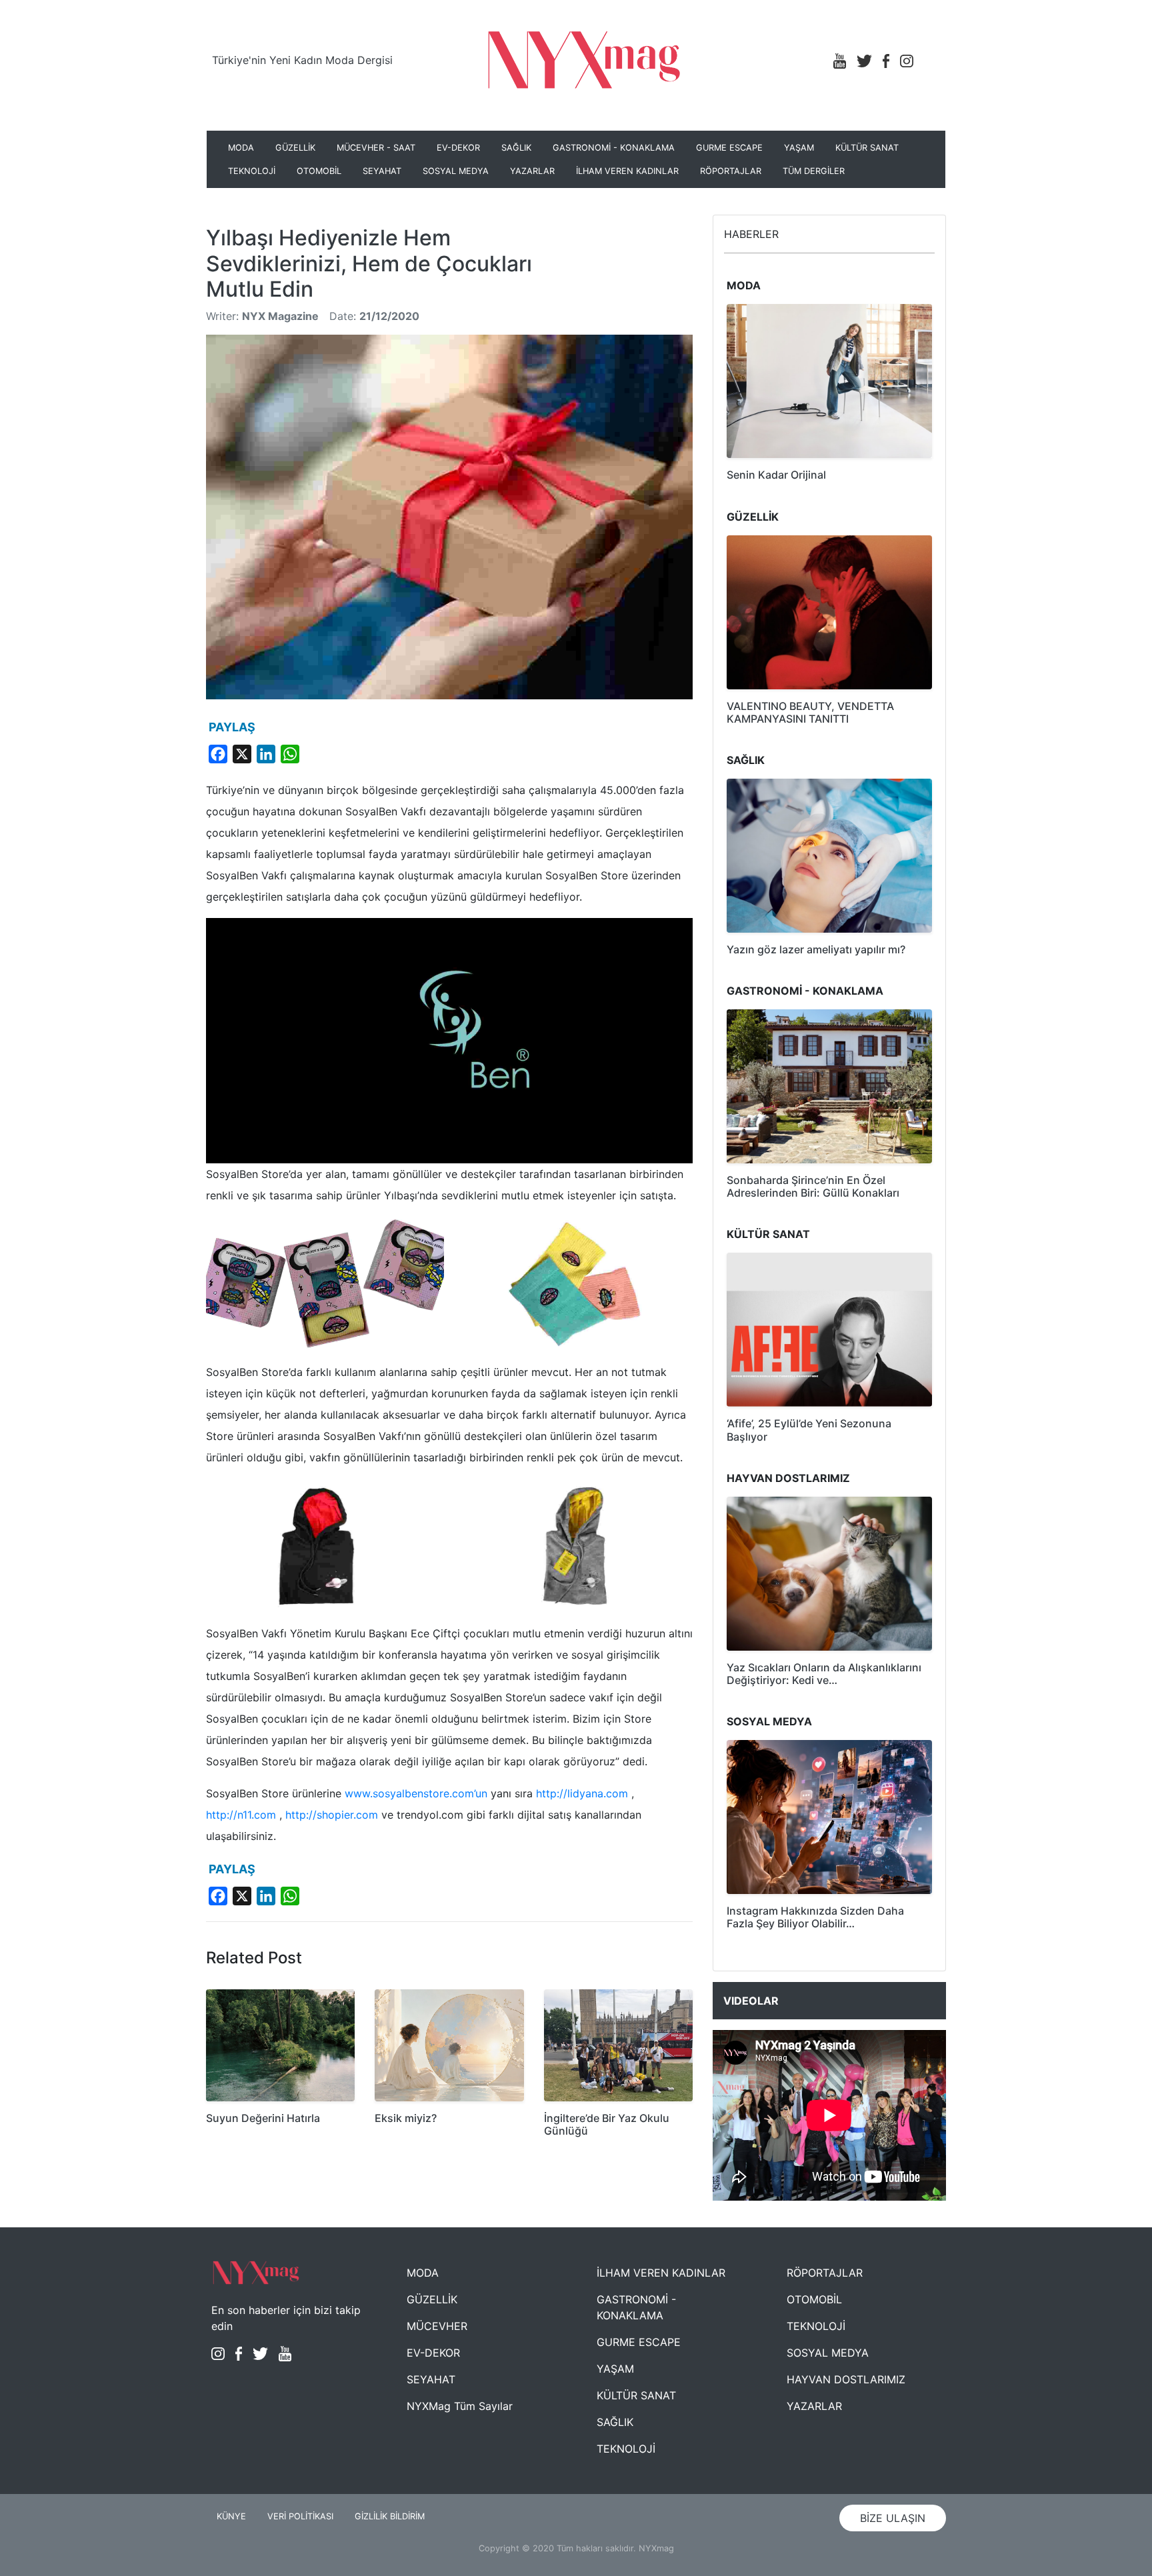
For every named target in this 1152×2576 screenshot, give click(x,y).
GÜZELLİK (295, 148)
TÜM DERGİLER (814, 171)
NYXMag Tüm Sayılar (460, 2406)
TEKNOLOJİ (252, 171)
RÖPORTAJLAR (731, 171)
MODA (241, 148)
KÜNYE (231, 2516)
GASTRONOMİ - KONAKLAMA (614, 148)
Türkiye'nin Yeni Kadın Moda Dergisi (302, 60)
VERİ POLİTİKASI (300, 2516)
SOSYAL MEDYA (456, 171)
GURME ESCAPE (729, 148)
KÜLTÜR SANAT (867, 148)
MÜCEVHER (437, 2326)
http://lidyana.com (582, 1793)
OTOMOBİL (319, 171)
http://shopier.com (332, 1815)
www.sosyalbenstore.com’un (416, 1793)
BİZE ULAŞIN (893, 2518)
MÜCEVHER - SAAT (376, 148)
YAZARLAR (532, 171)
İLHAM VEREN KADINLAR (627, 171)
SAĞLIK (516, 148)
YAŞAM (799, 148)
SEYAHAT (382, 171)
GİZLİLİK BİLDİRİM (390, 2516)
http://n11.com (241, 1815)
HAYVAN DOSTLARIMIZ (846, 2379)
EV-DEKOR (458, 148)
